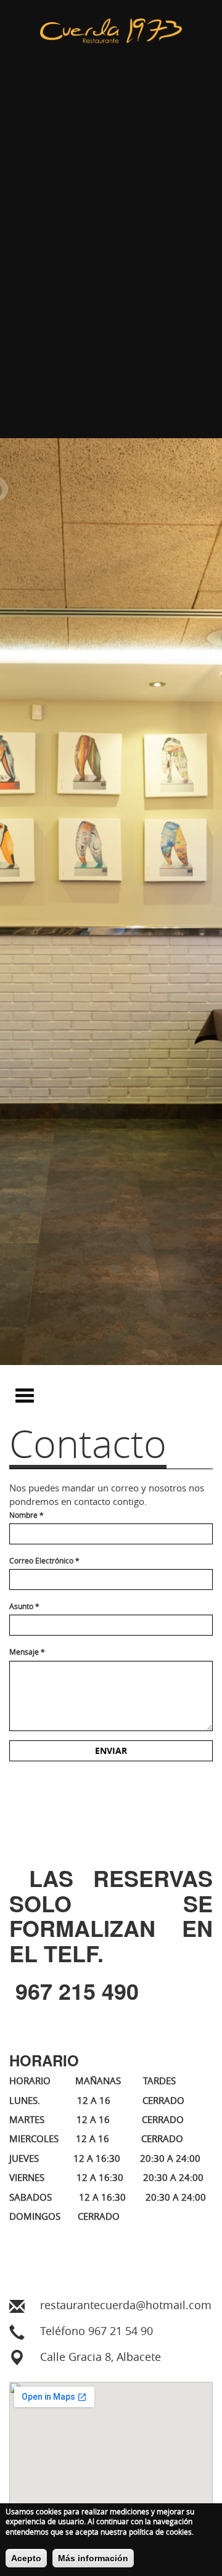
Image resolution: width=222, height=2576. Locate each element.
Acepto (26, 2558)
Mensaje (27, 1652)
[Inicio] (111, 219)
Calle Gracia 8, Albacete (101, 2357)
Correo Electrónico (44, 1560)
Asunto (24, 1606)
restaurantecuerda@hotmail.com (126, 2305)
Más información (93, 2558)
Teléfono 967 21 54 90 (97, 2331)
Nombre (27, 1515)
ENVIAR (111, 1751)
